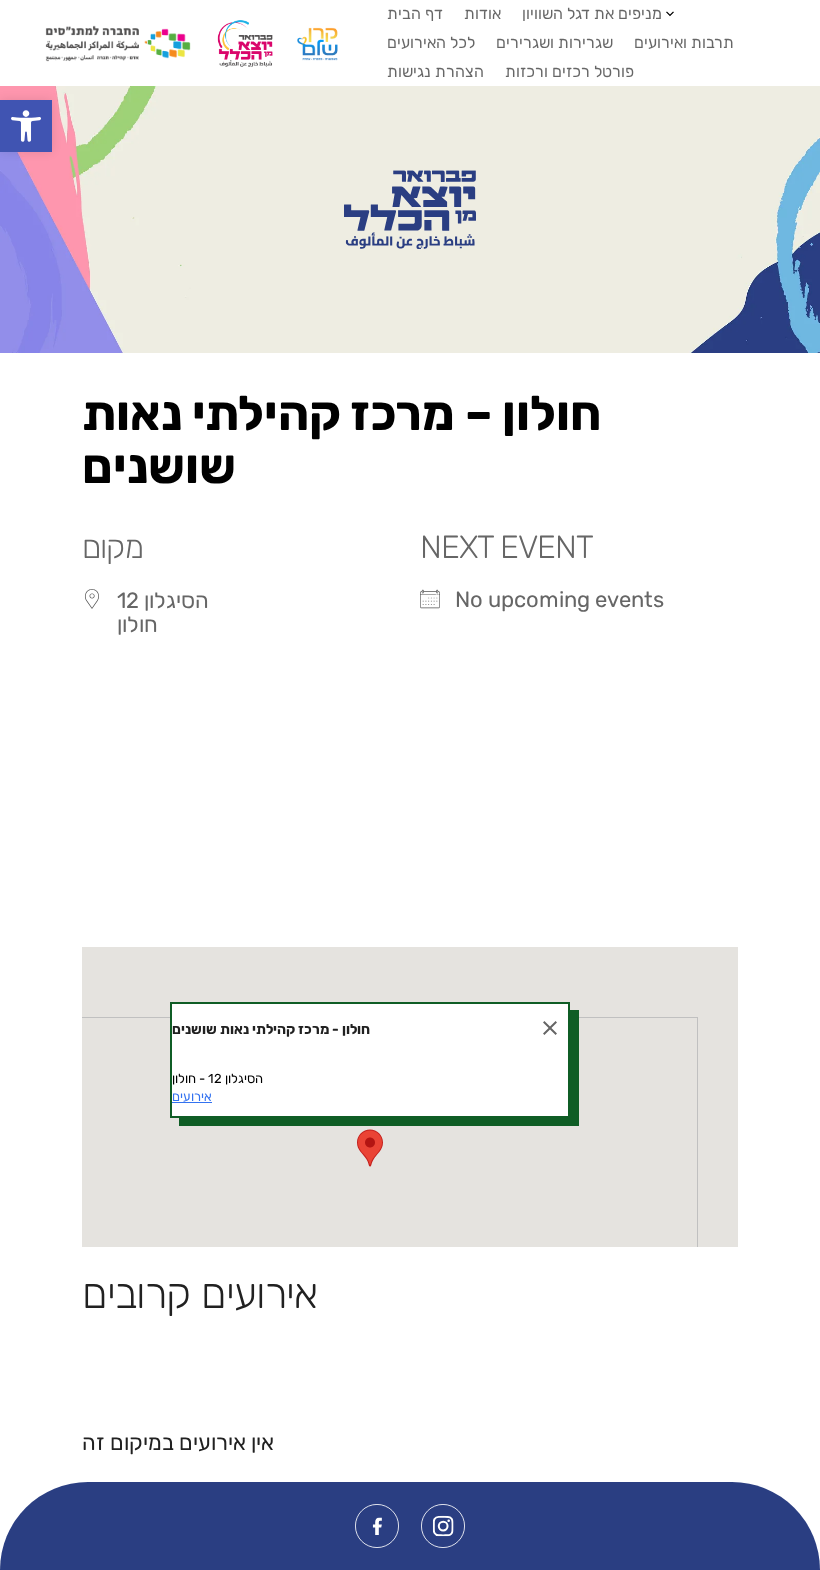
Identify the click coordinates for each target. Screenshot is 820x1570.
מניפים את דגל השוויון (592, 13)
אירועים (192, 1096)
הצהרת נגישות (435, 71)
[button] (26, 126)
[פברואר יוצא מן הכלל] (409, 210)
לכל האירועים (431, 42)
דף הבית (415, 13)
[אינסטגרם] (443, 1526)
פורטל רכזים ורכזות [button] (569, 71)
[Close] (550, 1028)
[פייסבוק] (377, 1526)
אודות (482, 13)
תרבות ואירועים (684, 42)
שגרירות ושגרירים (554, 42)
